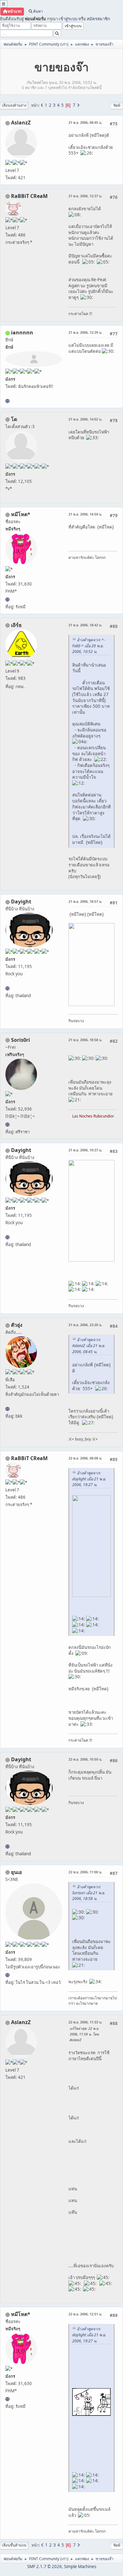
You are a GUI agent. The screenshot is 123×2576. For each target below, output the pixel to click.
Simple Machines (80, 2567)
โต (14, 419)
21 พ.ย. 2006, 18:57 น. (85, 901)
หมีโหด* (21, 514)
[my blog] (7, 988)
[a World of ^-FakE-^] (7, 1975)
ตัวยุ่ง (17, 1325)
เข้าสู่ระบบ (68, 19)
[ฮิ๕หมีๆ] (7, 599)
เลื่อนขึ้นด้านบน (14, 2545)
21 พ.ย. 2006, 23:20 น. (85, 1325)
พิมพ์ (117, 105)
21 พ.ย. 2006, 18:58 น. (85, 1040)
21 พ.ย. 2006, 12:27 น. (85, 196)
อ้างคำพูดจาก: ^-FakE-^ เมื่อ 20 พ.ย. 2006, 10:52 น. (89, 646)
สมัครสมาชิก (98, 19)
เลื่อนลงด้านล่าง (14, 105)
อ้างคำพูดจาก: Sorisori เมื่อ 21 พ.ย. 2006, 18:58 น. (89, 1893)
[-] (7, 1409)
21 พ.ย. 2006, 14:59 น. (85, 514)
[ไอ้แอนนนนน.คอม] (7, 401)
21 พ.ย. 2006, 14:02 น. (85, 419)
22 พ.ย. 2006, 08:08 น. (85, 1458)
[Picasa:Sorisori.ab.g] (7, 1124)
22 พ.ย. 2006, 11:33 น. (85, 2022)
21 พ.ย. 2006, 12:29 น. (85, 332)
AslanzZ (21, 123)
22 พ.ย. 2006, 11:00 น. (85, 1872)
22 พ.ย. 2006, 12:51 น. (85, 2314)
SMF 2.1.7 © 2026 (44, 2567)
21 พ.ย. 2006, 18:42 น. (85, 625)
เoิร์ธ (16, 625)
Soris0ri (20, 1040)
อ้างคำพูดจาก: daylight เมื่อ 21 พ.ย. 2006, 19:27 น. (89, 1479)
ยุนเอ (17, 1872)
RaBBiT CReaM (29, 196)
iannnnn (22, 332)
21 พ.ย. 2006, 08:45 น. (85, 122)
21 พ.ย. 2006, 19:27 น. (85, 1150)
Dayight (21, 902)
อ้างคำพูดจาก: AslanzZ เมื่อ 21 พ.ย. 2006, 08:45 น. (89, 1346)
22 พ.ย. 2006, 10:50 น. (85, 1759)
